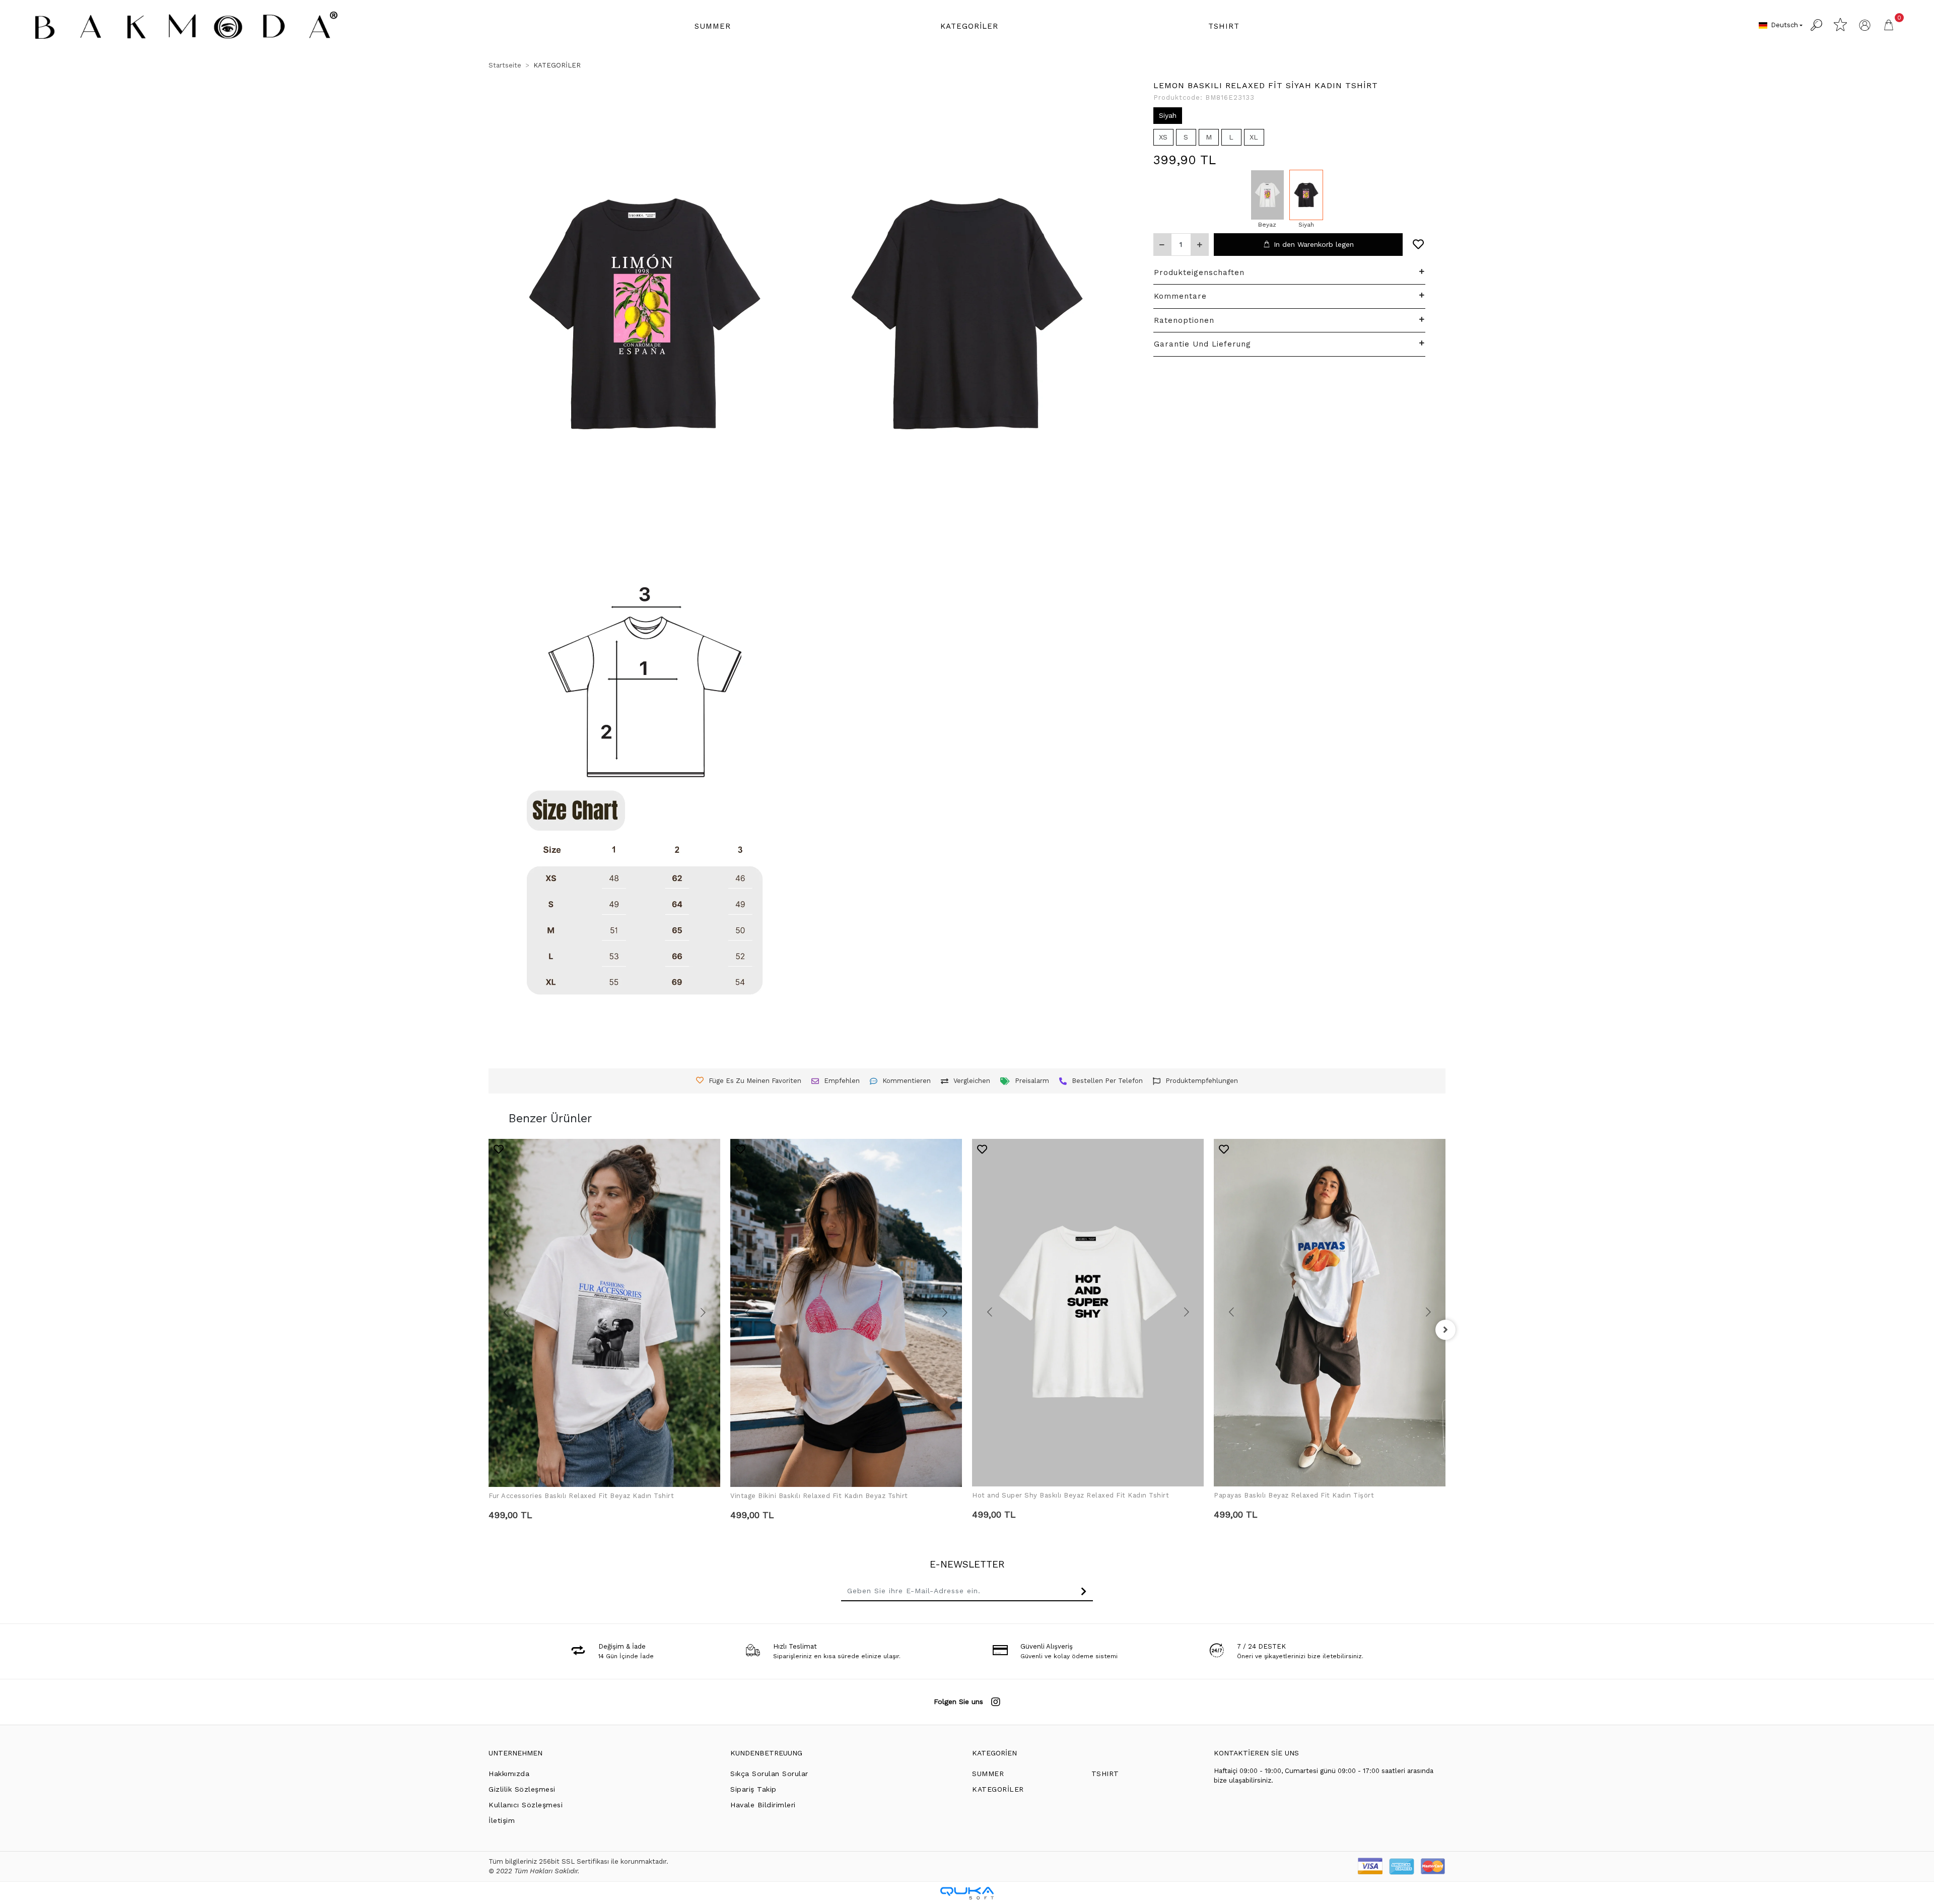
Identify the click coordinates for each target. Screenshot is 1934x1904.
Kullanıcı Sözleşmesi (526, 1805)
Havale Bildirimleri (763, 1805)
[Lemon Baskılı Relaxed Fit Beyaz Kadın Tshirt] (1267, 195)
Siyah (1168, 115)
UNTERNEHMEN (515, 1753)
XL (1254, 137)
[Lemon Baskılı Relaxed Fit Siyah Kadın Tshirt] (1306, 195)
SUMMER (988, 1774)
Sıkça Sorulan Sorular (769, 1774)
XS (1163, 137)
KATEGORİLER (998, 1789)
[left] (489, 1330)
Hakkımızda (509, 1774)
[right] (1445, 1330)
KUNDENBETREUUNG (766, 1753)
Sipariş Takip (753, 1789)
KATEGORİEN (994, 1753)
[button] (713, 26)
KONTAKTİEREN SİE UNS (1256, 1753)
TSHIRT (1105, 1774)
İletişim (502, 1820)
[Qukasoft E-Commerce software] (967, 1893)
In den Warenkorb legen (1314, 244)
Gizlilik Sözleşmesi (522, 1789)
